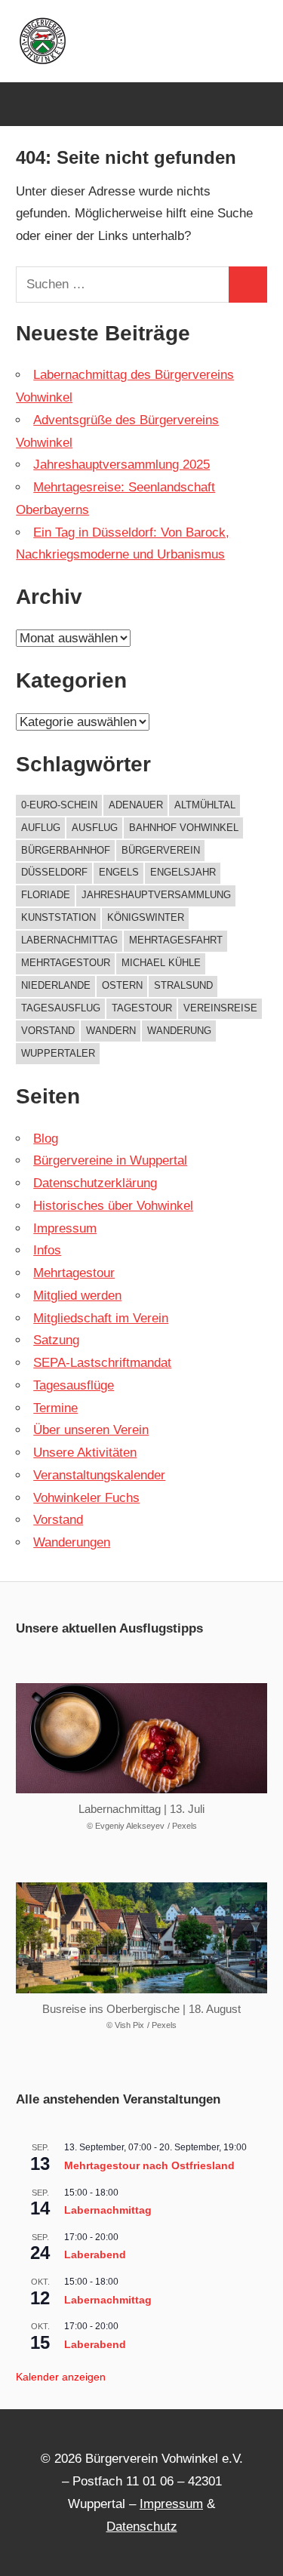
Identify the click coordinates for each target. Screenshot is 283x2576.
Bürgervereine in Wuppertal (110, 1160)
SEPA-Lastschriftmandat (102, 1363)
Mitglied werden (77, 1296)
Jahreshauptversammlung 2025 (122, 465)
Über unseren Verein (91, 1430)
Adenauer (136, 805)
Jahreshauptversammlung (156, 895)
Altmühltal (205, 805)
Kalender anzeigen (61, 2377)
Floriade (46, 895)
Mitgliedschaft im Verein (101, 1318)
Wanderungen (72, 1542)
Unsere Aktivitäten (85, 1453)
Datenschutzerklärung (95, 1183)
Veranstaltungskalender (99, 1475)
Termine (55, 1408)
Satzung (56, 1340)
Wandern (111, 1031)
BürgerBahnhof (66, 850)
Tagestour (142, 1008)
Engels (119, 872)
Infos (47, 1250)
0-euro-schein (59, 805)
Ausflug (95, 828)
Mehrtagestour (66, 963)
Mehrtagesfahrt (176, 940)
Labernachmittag (69, 940)
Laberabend (95, 2254)
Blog (46, 1139)
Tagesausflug (61, 1008)
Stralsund (183, 985)
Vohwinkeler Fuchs (86, 1498)
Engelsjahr (183, 872)
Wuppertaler (58, 1053)
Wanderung (179, 1031)
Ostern (122, 985)
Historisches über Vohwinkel (113, 1206)
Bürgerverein (161, 850)
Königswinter (146, 917)
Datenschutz (142, 2527)
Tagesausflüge (74, 1385)
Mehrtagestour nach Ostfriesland (149, 2165)
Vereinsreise (220, 1008)
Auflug (41, 828)
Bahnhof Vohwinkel (184, 828)
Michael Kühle (161, 963)
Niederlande (56, 985)
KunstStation (58, 917)
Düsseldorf (54, 872)
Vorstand (48, 1031)
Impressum (65, 1228)
